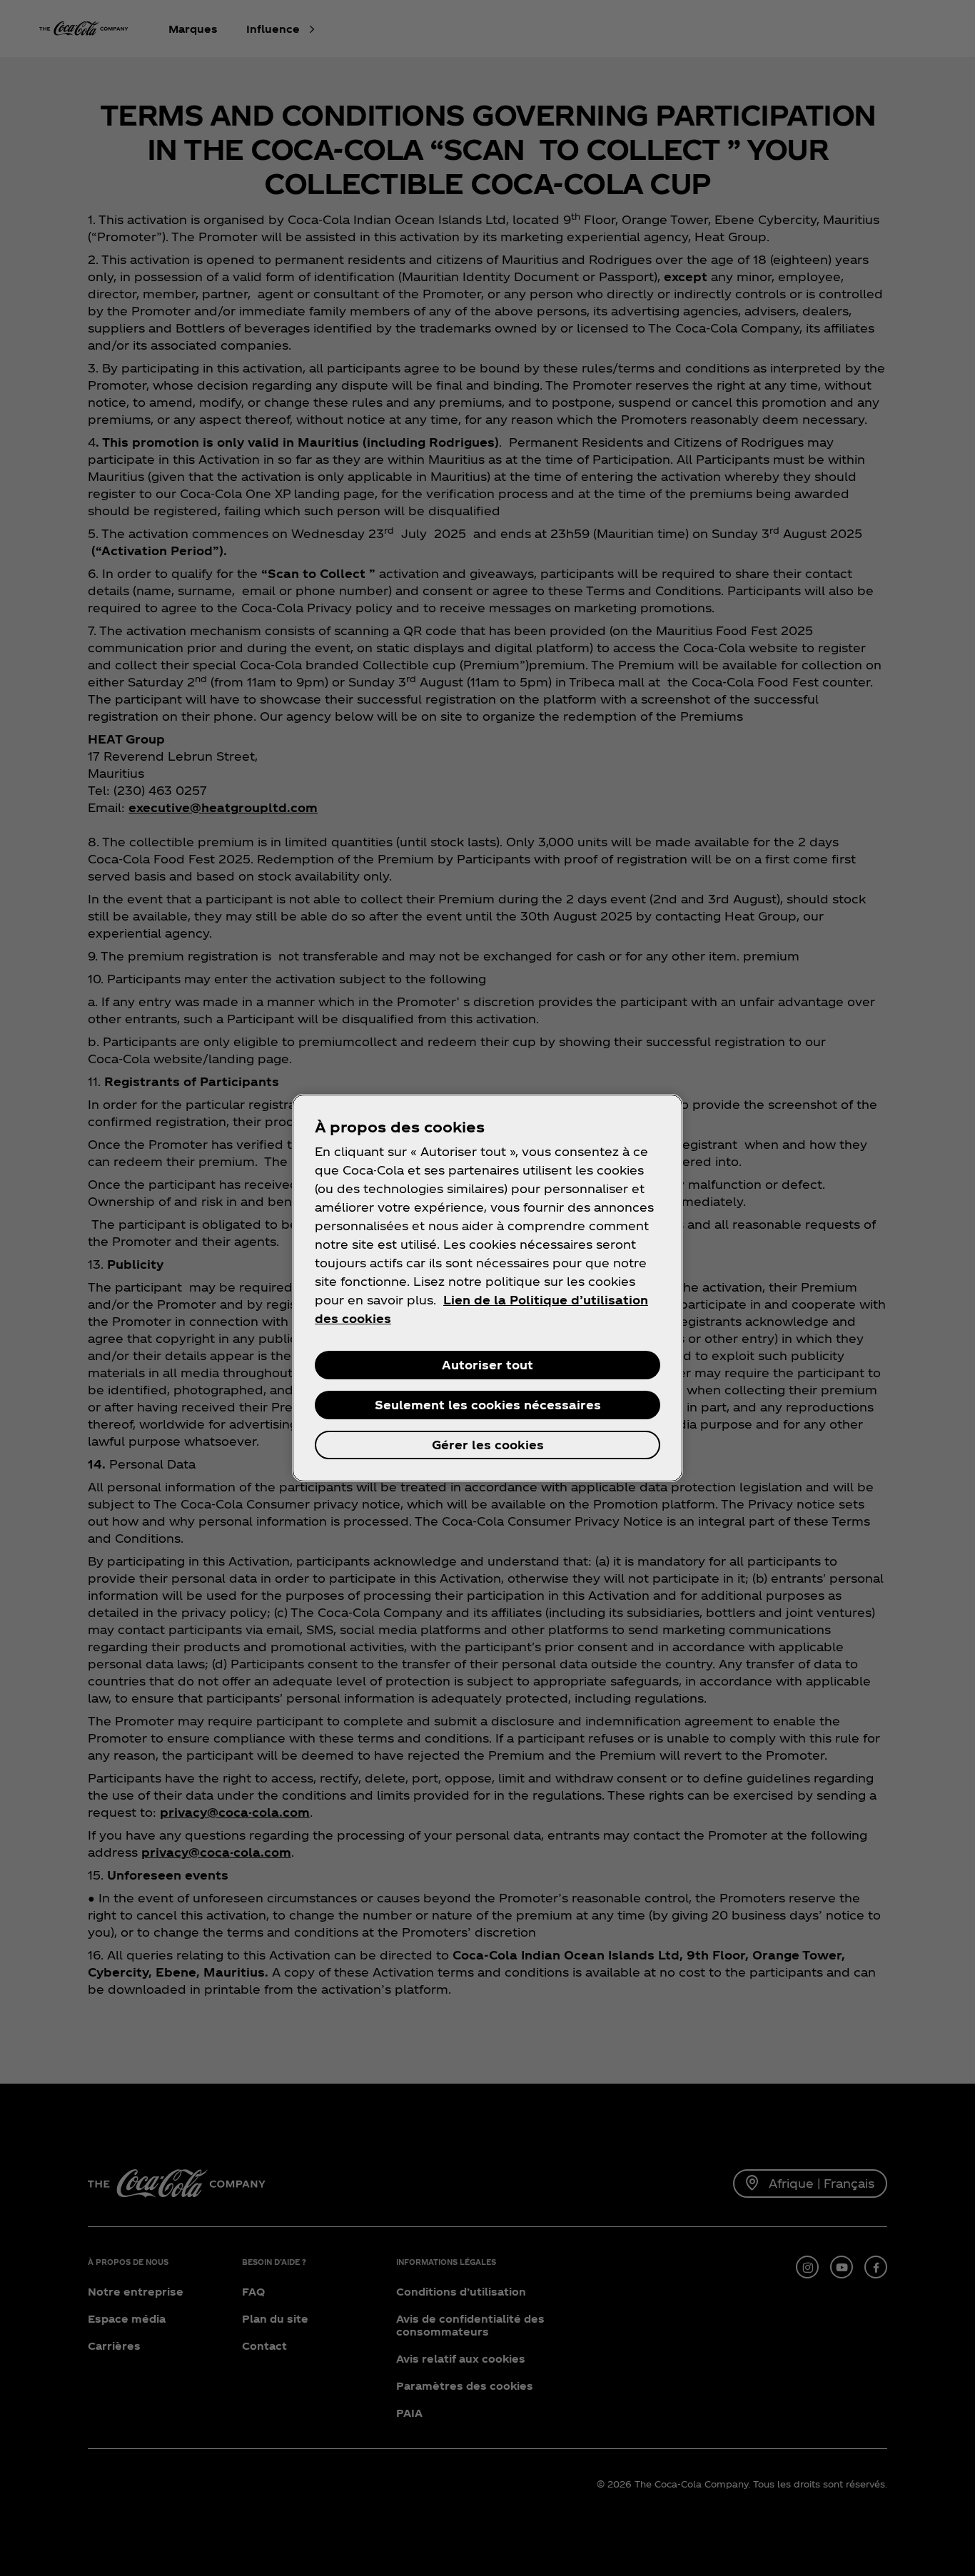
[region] (487, 1288)
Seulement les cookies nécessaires (488, 1405)
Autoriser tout (487, 1365)
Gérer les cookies (488, 1445)
